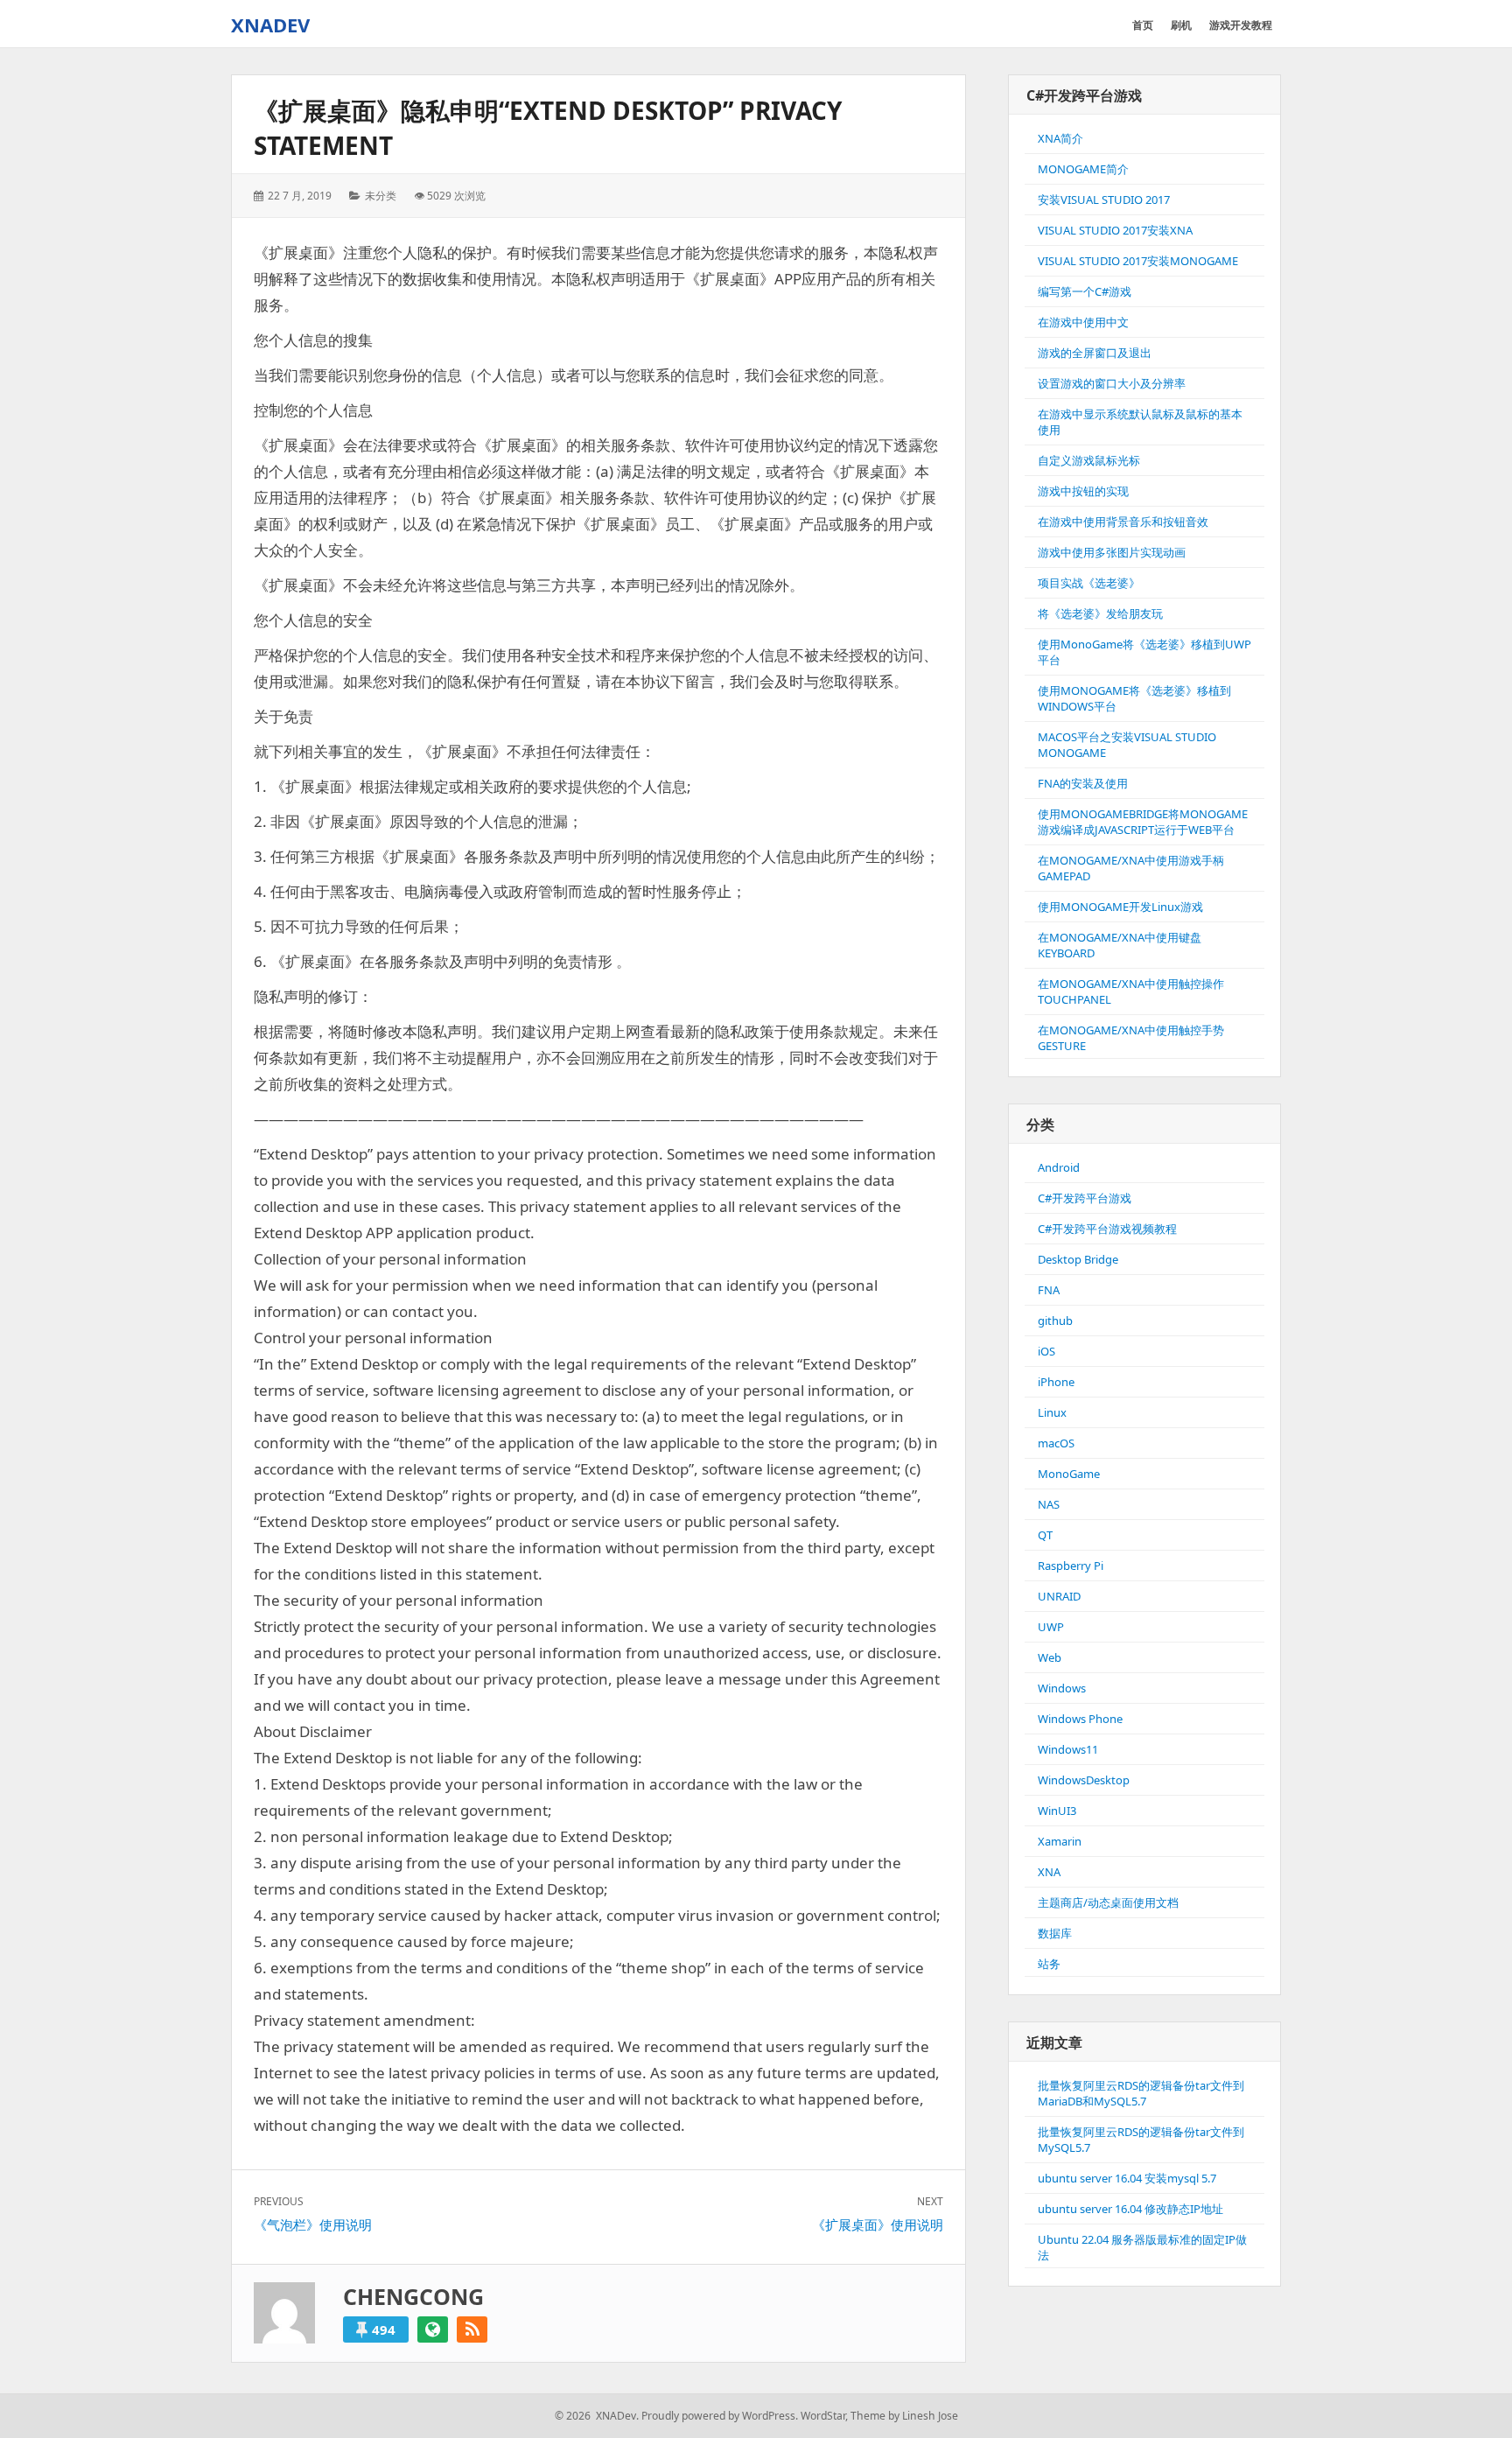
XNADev (270, 25)
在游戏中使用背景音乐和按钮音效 (1123, 522)
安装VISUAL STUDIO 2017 (1104, 200)
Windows (1062, 1688)
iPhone (1056, 1382)
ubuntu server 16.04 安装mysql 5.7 (1127, 2178)
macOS (1056, 1443)
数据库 (1055, 1933)
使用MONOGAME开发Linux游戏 (1120, 907)
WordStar (823, 2416)
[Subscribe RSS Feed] (472, 2329)
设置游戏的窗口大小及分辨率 (1112, 383)
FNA (1049, 1290)
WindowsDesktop (1084, 1780)
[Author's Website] (433, 2329)
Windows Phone (1080, 1719)
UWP (1051, 1627)
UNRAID (1059, 1596)
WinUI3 (1057, 1811)
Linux (1052, 1412)
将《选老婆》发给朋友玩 (1100, 613)
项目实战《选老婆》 (1089, 583)
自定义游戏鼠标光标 (1089, 460)
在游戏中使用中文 (1083, 322)
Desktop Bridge (1078, 1259)
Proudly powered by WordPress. (720, 2416)
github (1055, 1321)
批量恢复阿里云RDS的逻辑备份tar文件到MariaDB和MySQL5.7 (1141, 2093)
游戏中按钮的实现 (1083, 491)
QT (1045, 1535)
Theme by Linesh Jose (904, 2416)
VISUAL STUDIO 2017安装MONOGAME (1138, 261)
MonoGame (1069, 1474)
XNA (1049, 1872)
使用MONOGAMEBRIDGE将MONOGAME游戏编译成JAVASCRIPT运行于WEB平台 (1143, 822)
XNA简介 (1060, 138)
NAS (1049, 1504)
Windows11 (1068, 1749)
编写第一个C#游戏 (1085, 291)
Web (1050, 1657)
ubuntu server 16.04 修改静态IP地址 (1130, 2209)
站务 (1049, 1964)
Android (1059, 1167)
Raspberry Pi (1071, 1566)
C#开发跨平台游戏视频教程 (1107, 1229)
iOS (1046, 1351)
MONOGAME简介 (1083, 169)
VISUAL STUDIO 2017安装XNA (1115, 230)
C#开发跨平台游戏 (1085, 1198)
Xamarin (1060, 1841)
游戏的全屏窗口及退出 (1095, 353)
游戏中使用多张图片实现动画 (1112, 552)
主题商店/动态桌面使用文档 (1108, 1902)
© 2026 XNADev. (597, 2416)
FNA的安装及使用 (1083, 783)
